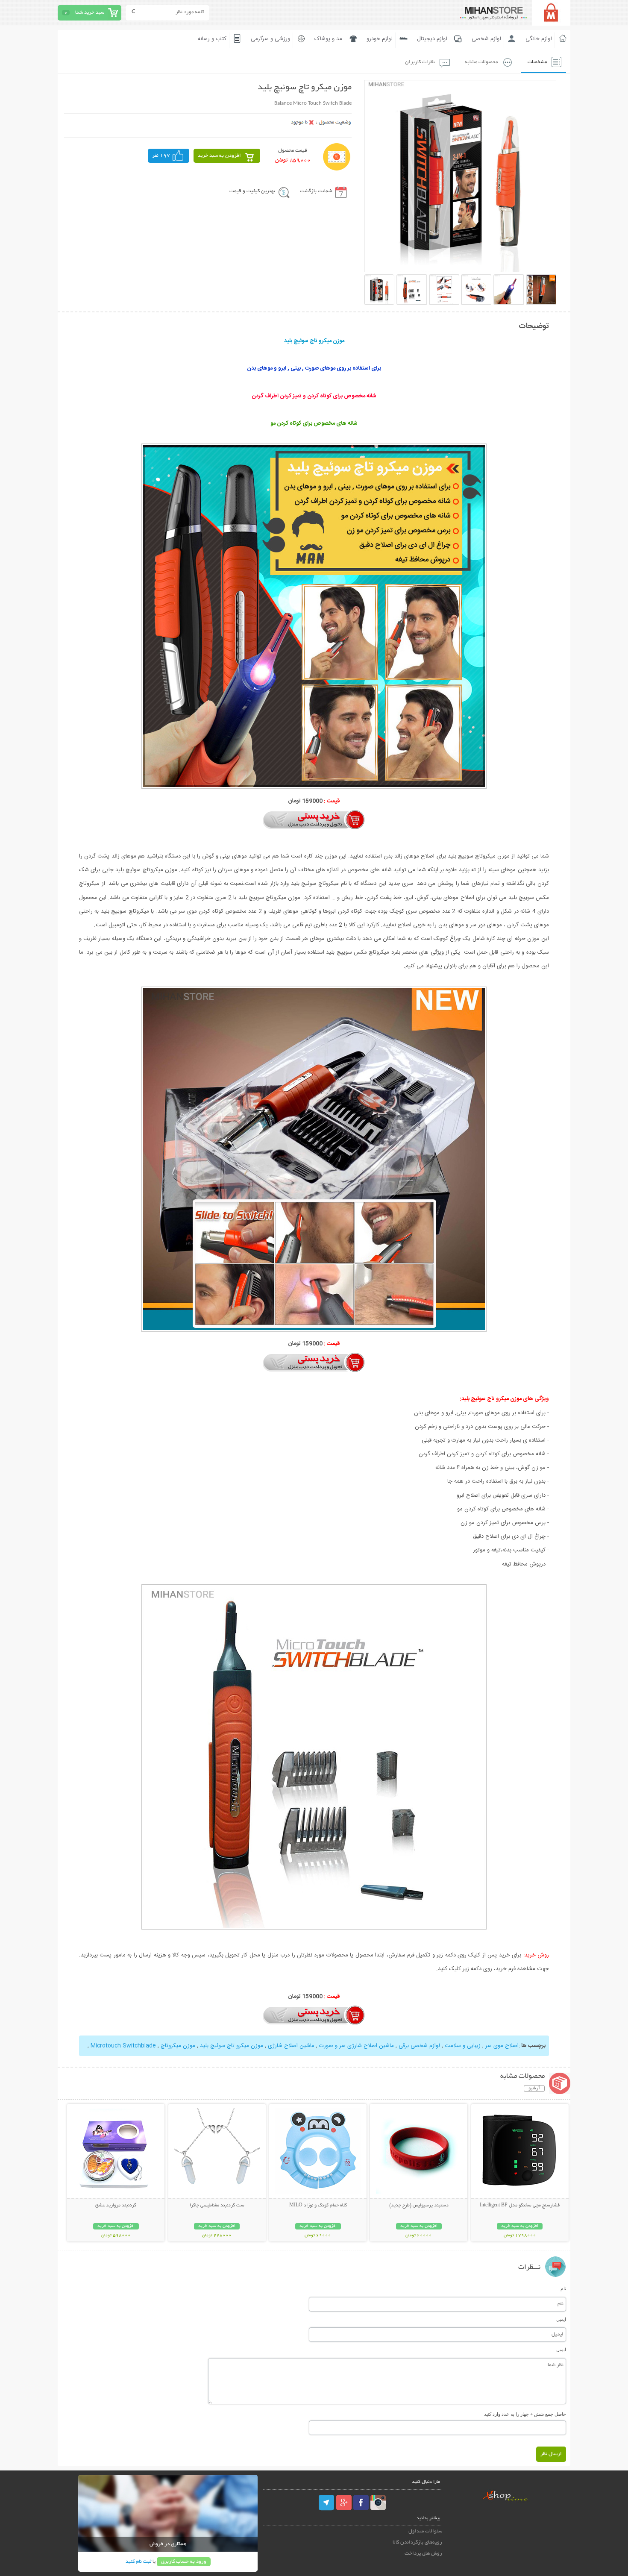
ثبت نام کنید (138, 2562)
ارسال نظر (551, 2454)
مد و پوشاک (328, 39)
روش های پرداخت (423, 2554)
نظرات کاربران (420, 62)
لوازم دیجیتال (432, 39)
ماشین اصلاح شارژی (291, 2046)
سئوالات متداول (425, 2531)
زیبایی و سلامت (463, 2046)
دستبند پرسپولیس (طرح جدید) (419, 2206)
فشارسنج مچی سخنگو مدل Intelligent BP (520, 2206)
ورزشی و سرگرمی (270, 39)
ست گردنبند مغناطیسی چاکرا (217, 2206)
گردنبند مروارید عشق (116, 2206)
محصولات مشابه (481, 62)
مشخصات (537, 62)
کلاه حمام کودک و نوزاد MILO (318, 2206)
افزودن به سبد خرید (219, 156)
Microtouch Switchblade (123, 2046)
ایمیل (561, 2319)
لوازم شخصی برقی (419, 2046)
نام (563, 2288)
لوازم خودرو (380, 39)
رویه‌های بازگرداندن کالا (417, 2542)
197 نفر (161, 156)
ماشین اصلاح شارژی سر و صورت (357, 2046)
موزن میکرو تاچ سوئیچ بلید (232, 2046)
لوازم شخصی (486, 39)
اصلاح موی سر (502, 2046)
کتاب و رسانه (212, 39)
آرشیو (534, 2088)
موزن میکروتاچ (178, 2046)
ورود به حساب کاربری (184, 2562)
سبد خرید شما (90, 13)
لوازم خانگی (539, 39)
